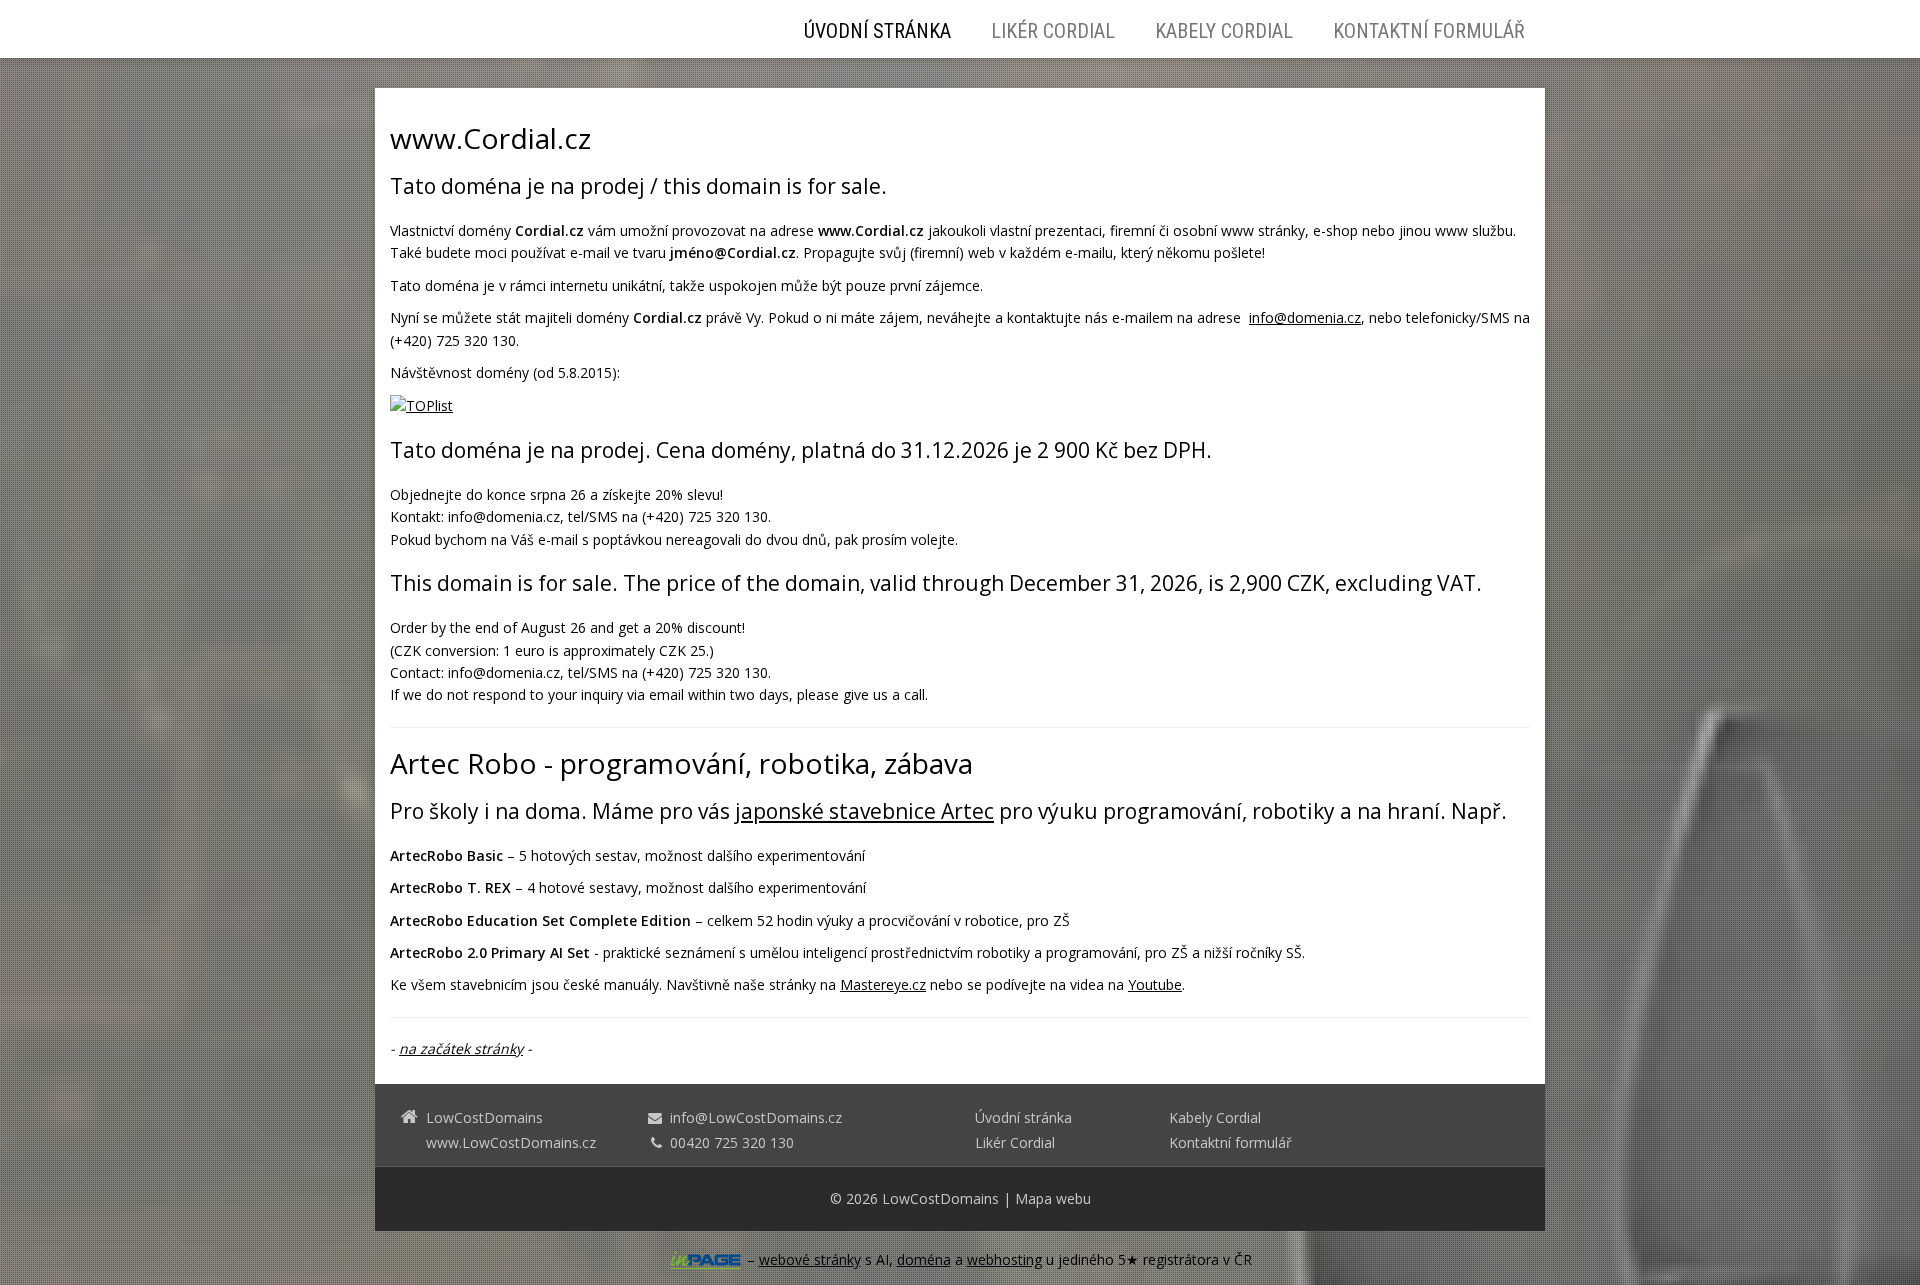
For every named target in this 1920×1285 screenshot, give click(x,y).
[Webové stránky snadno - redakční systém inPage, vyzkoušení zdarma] (706, 1260)
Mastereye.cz (883, 984)
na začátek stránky (461, 1048)
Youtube (1155, 984)
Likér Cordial (1053, 31)
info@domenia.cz (1305, 317)
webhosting (1004, 1259)
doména (924, 1259)
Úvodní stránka (877, 31)
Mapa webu (1053, 1198)
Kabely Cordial (1224, 31)
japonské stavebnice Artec (864, 811)
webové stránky (810, 1259)
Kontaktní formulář (1429, 31)
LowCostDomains (940, 1198)
